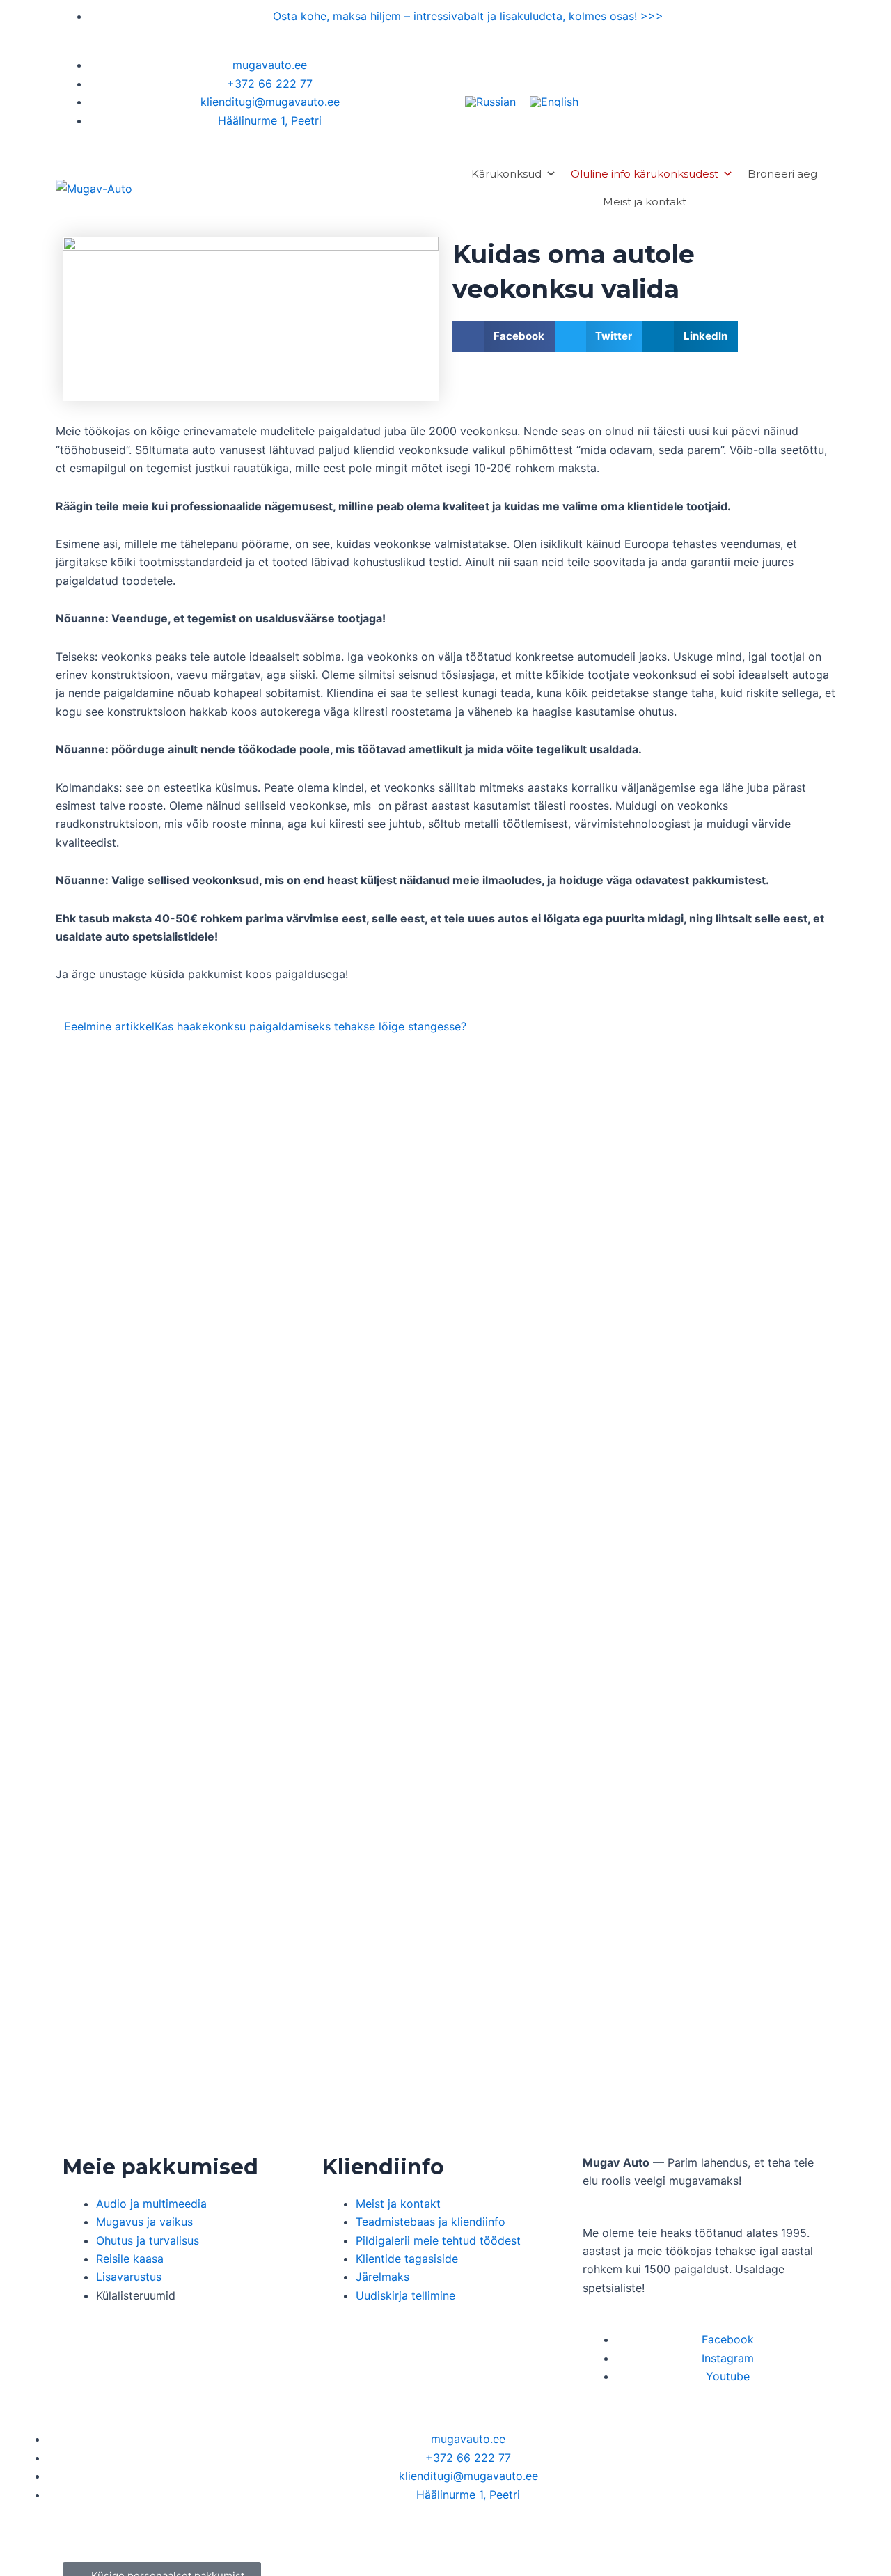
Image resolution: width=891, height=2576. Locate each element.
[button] (504, 337)
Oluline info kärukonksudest (645, 174)
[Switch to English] (554, 101)
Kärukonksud (506, 174)
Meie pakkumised (160, 2167)
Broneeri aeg (782, 174)
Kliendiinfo (383, 2167)
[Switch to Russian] (490, 101)
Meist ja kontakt (645, 202)
